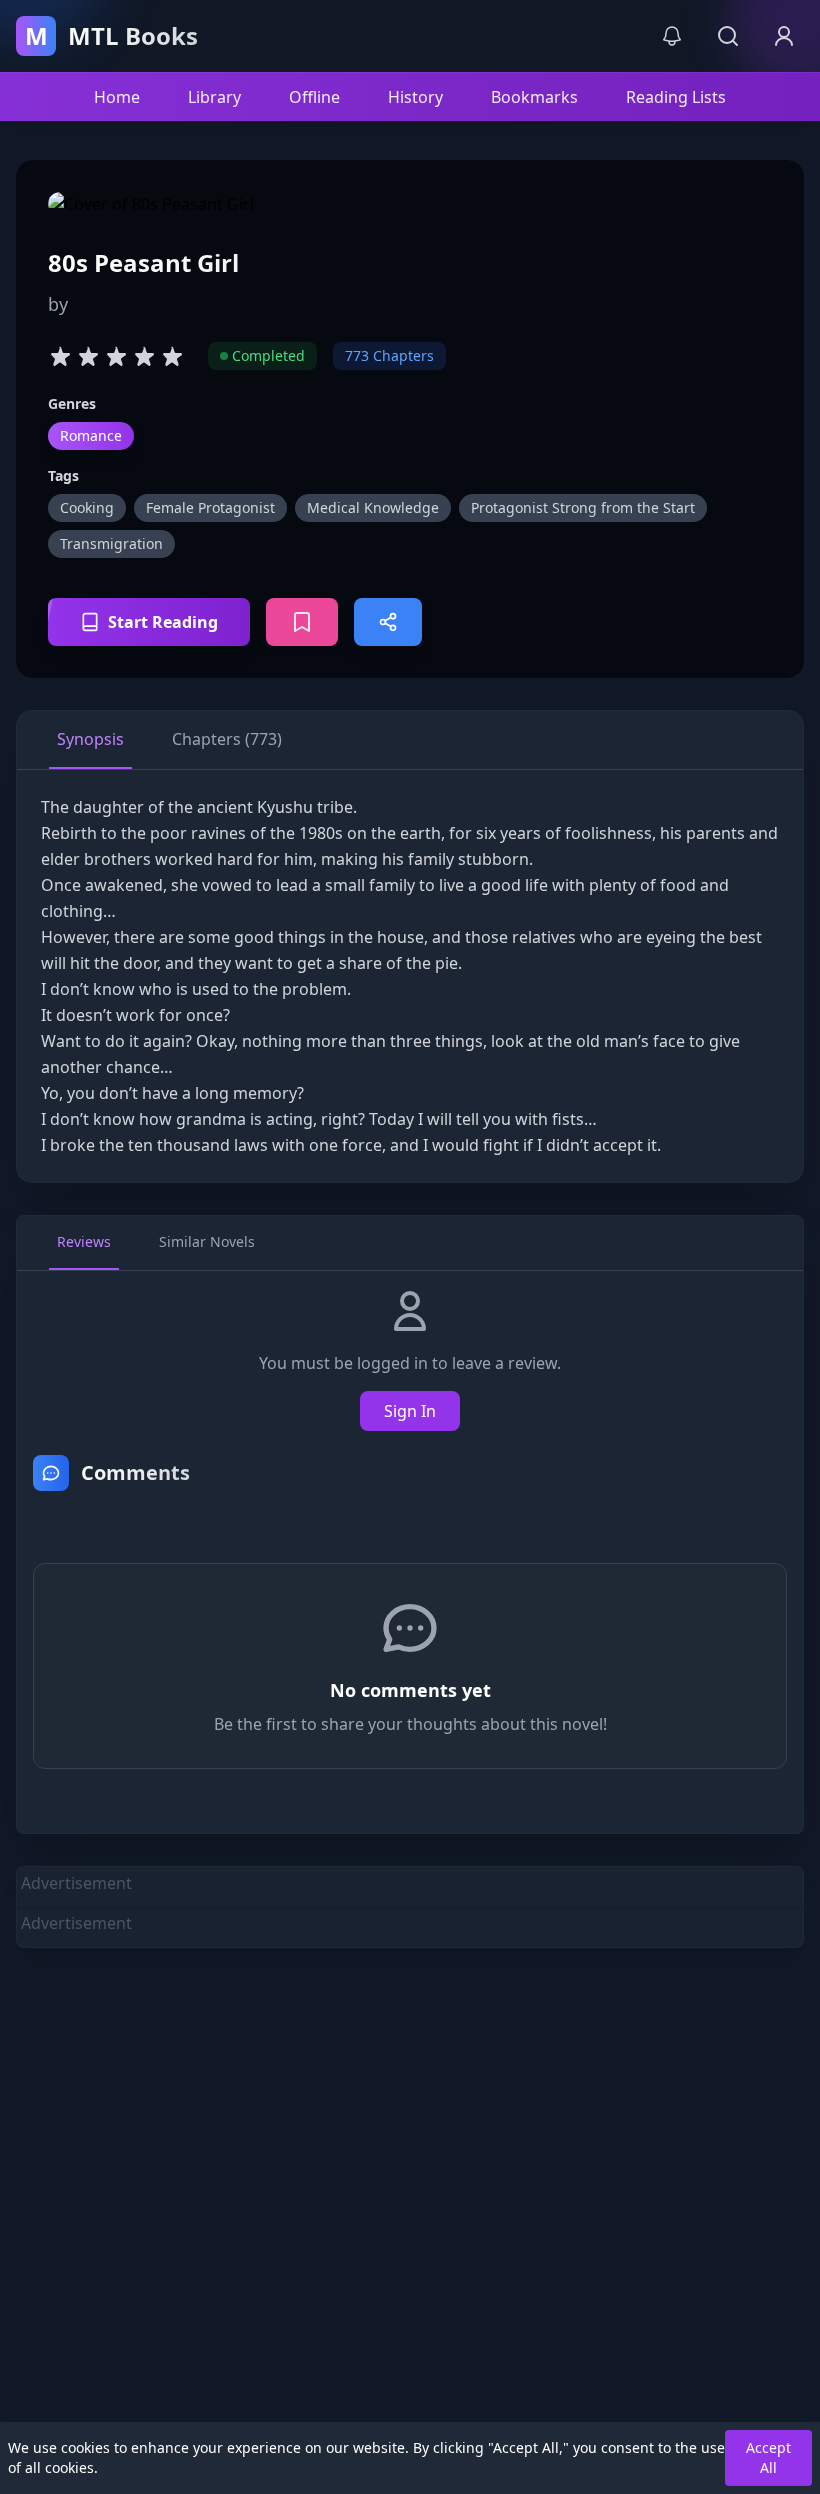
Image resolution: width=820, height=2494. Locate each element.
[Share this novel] (388, 622)
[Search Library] (728, 36)
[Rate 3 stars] (116, 356)
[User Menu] (784, 36)
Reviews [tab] (84, 1241)
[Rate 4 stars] (144, 356)
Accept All (768, 2457)
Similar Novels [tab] (207, 1241)
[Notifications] (672, 36)
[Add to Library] (302, 622)
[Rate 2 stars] (88, 356)
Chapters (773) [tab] (227, 739)
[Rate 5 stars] (172, 356)
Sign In (410, 1411)
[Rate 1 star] (60, 356)
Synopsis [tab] (90, 739)
